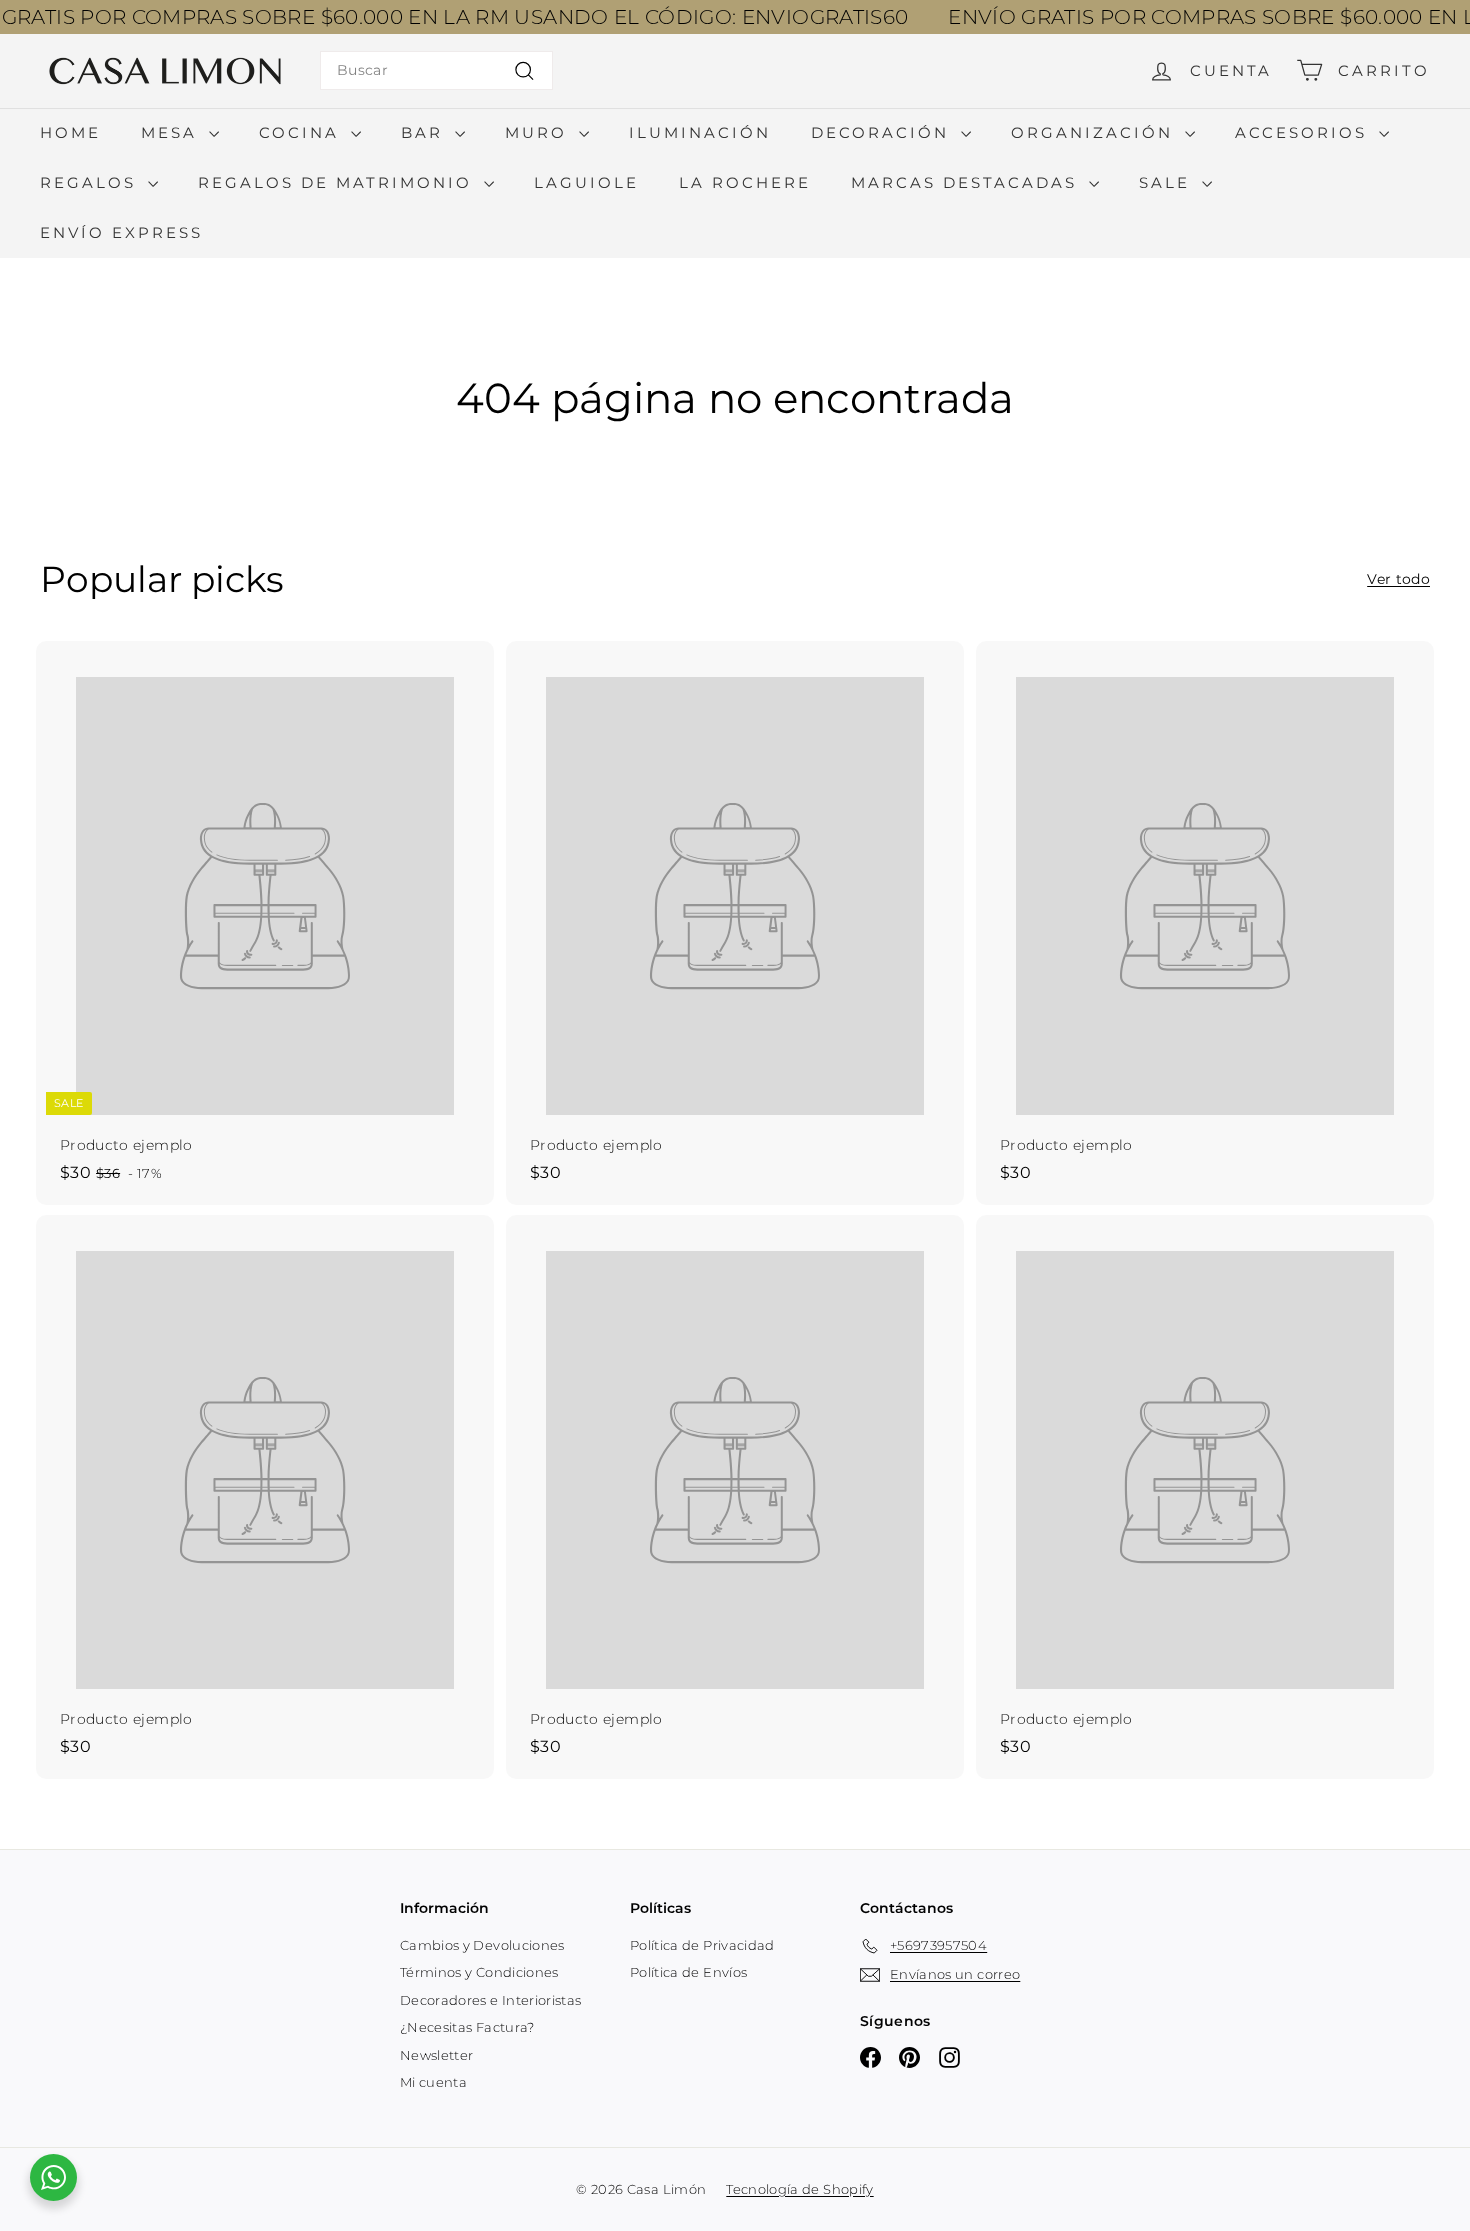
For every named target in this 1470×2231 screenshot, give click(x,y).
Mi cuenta (433, 2082)
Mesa (172, 132)
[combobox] (436, 70)
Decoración (883, 132)
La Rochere (745, 182)
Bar (425, 132)
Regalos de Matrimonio (338, 182)
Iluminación (700, 132)
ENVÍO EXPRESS (121, 232)
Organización (1095, 132)
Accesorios (1304, 132)
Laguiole (586, 182)
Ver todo (1398, 579)
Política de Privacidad (702, 1945)
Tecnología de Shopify (799, 2189)
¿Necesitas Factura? (467, 2027)
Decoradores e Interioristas (490, 2000)
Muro (539, 132)
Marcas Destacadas (967, 182)
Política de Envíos (688, 1972)
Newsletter (437, 2055)
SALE (1168, 182)
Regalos (91, 182)
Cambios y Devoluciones (482, 1945)
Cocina (302, 132)
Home (70, 132)
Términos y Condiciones (479, 1972)
